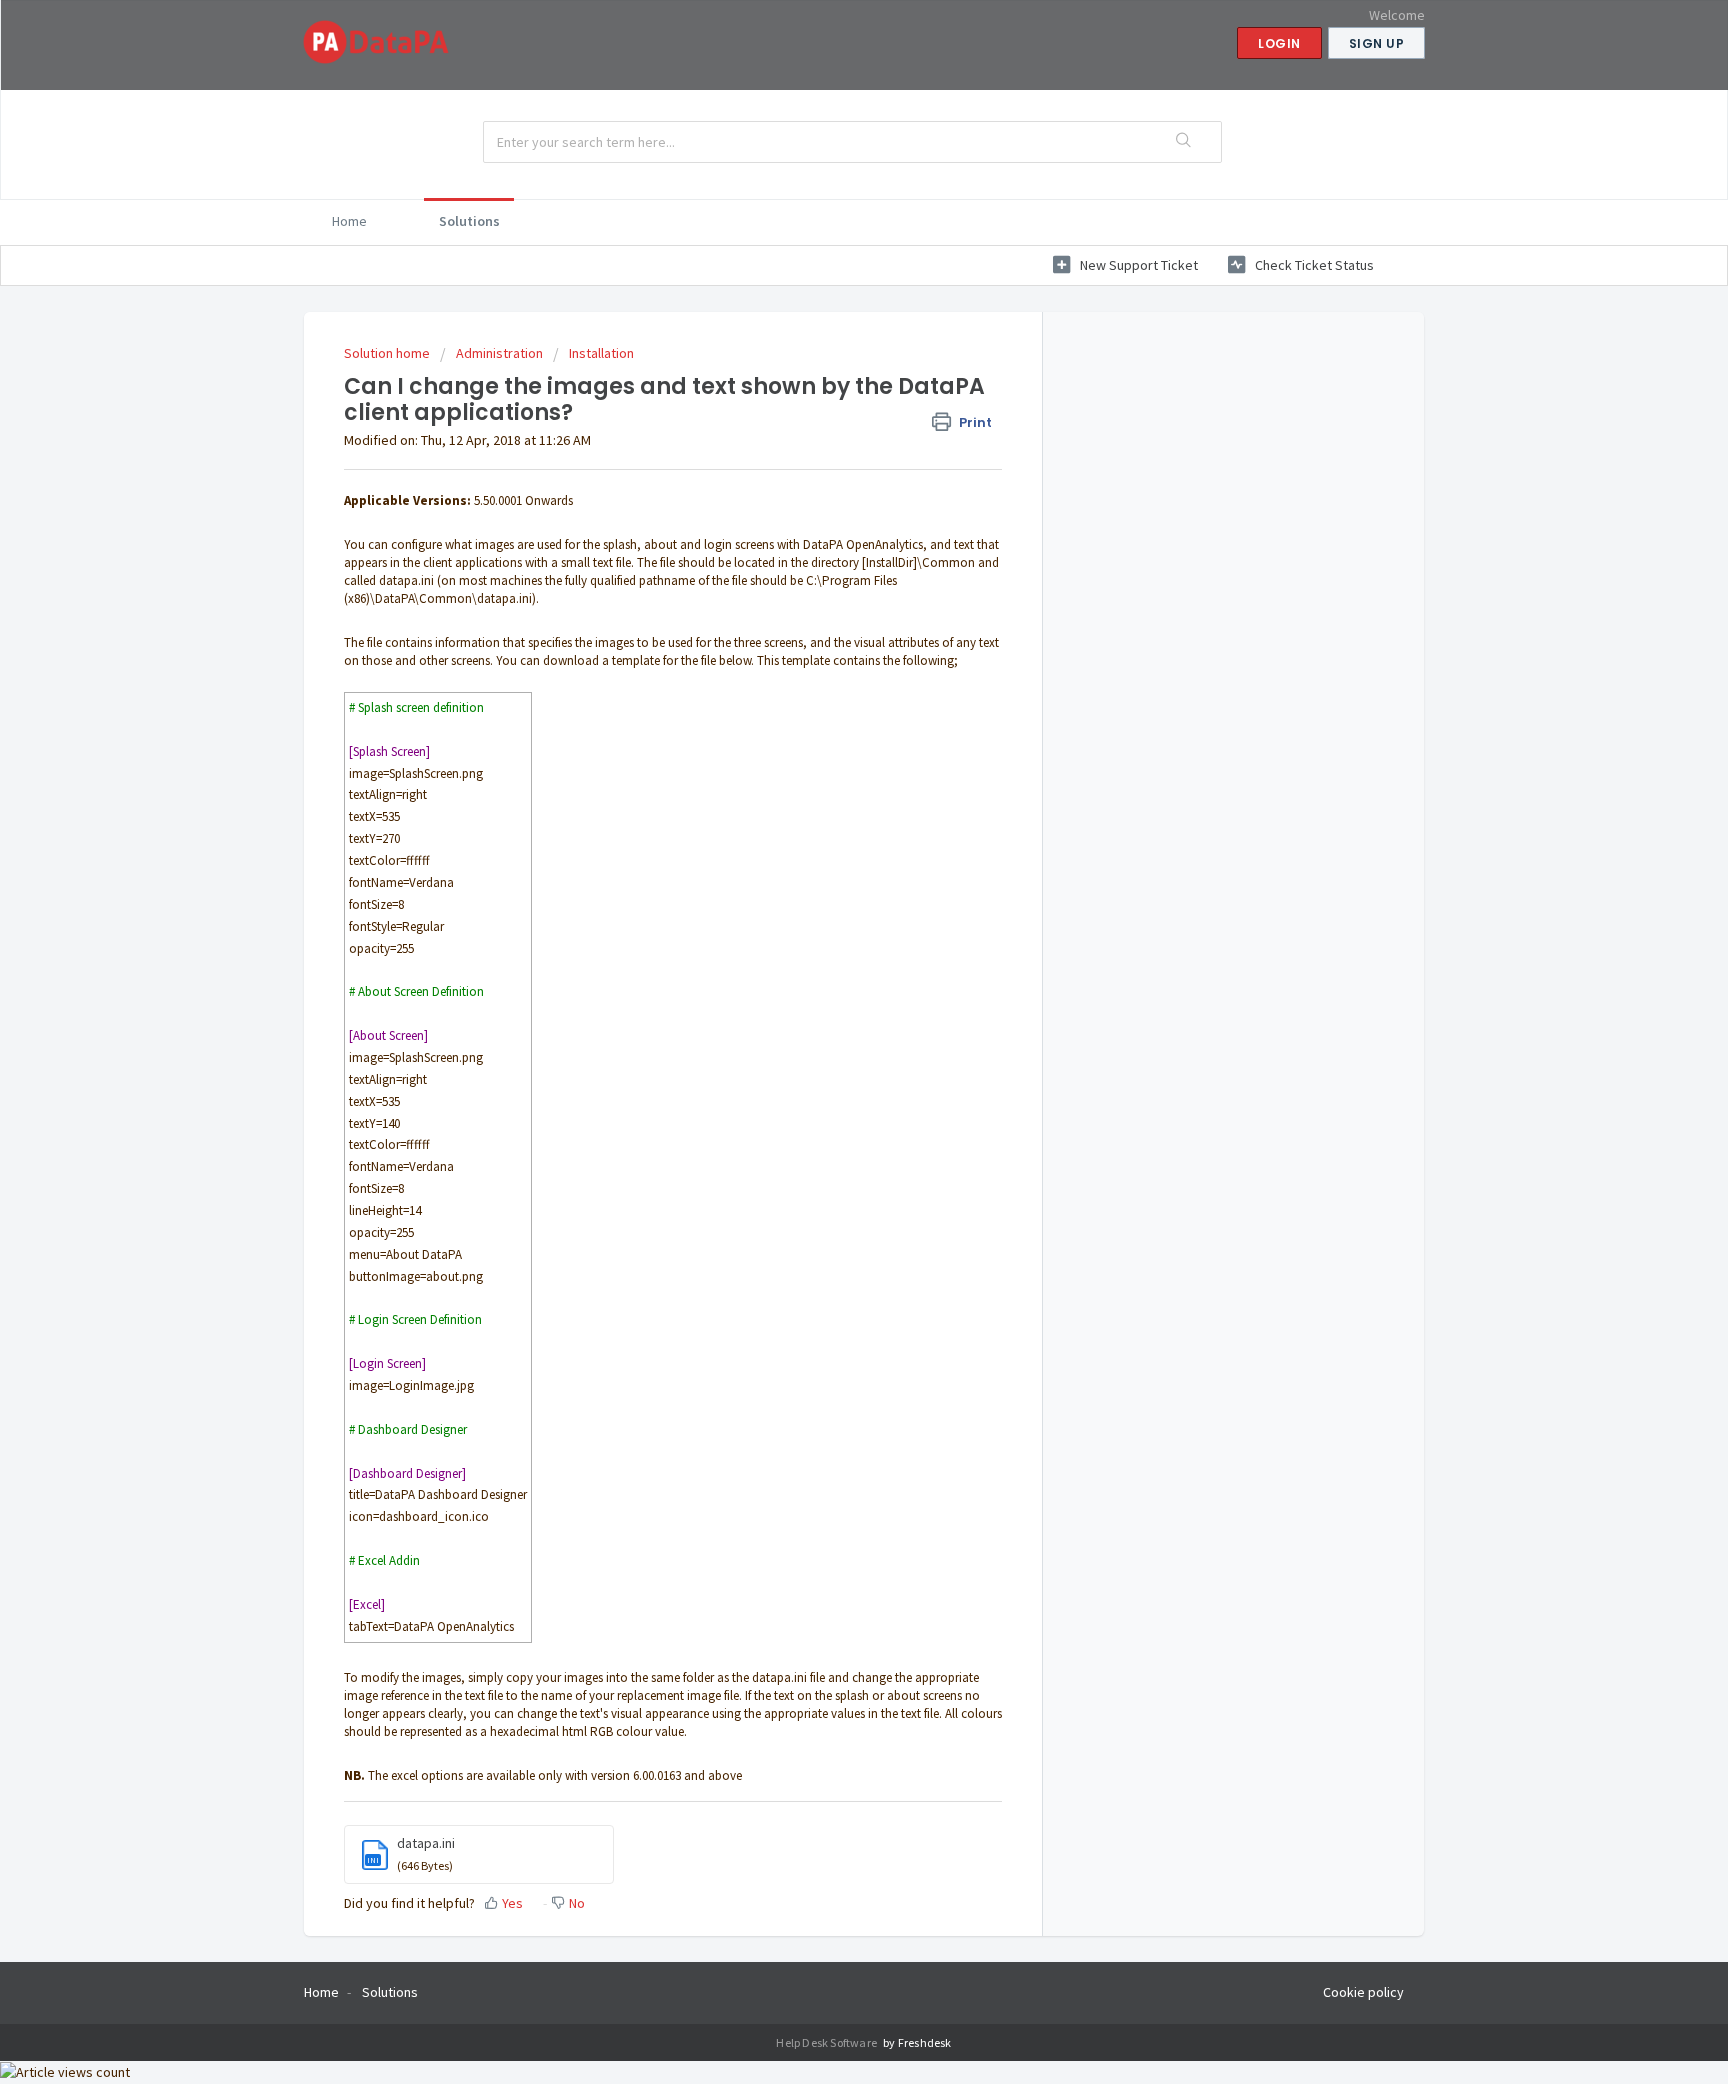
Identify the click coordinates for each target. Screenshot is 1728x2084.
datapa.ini (426, 1843)
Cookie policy (1363, 1992)
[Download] (827, 799)
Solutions (469, 221)
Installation (601, 353)
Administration (499, 353)
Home (349, 221)
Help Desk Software (827, 2042)
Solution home (388, 353)
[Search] (1185, 142)
